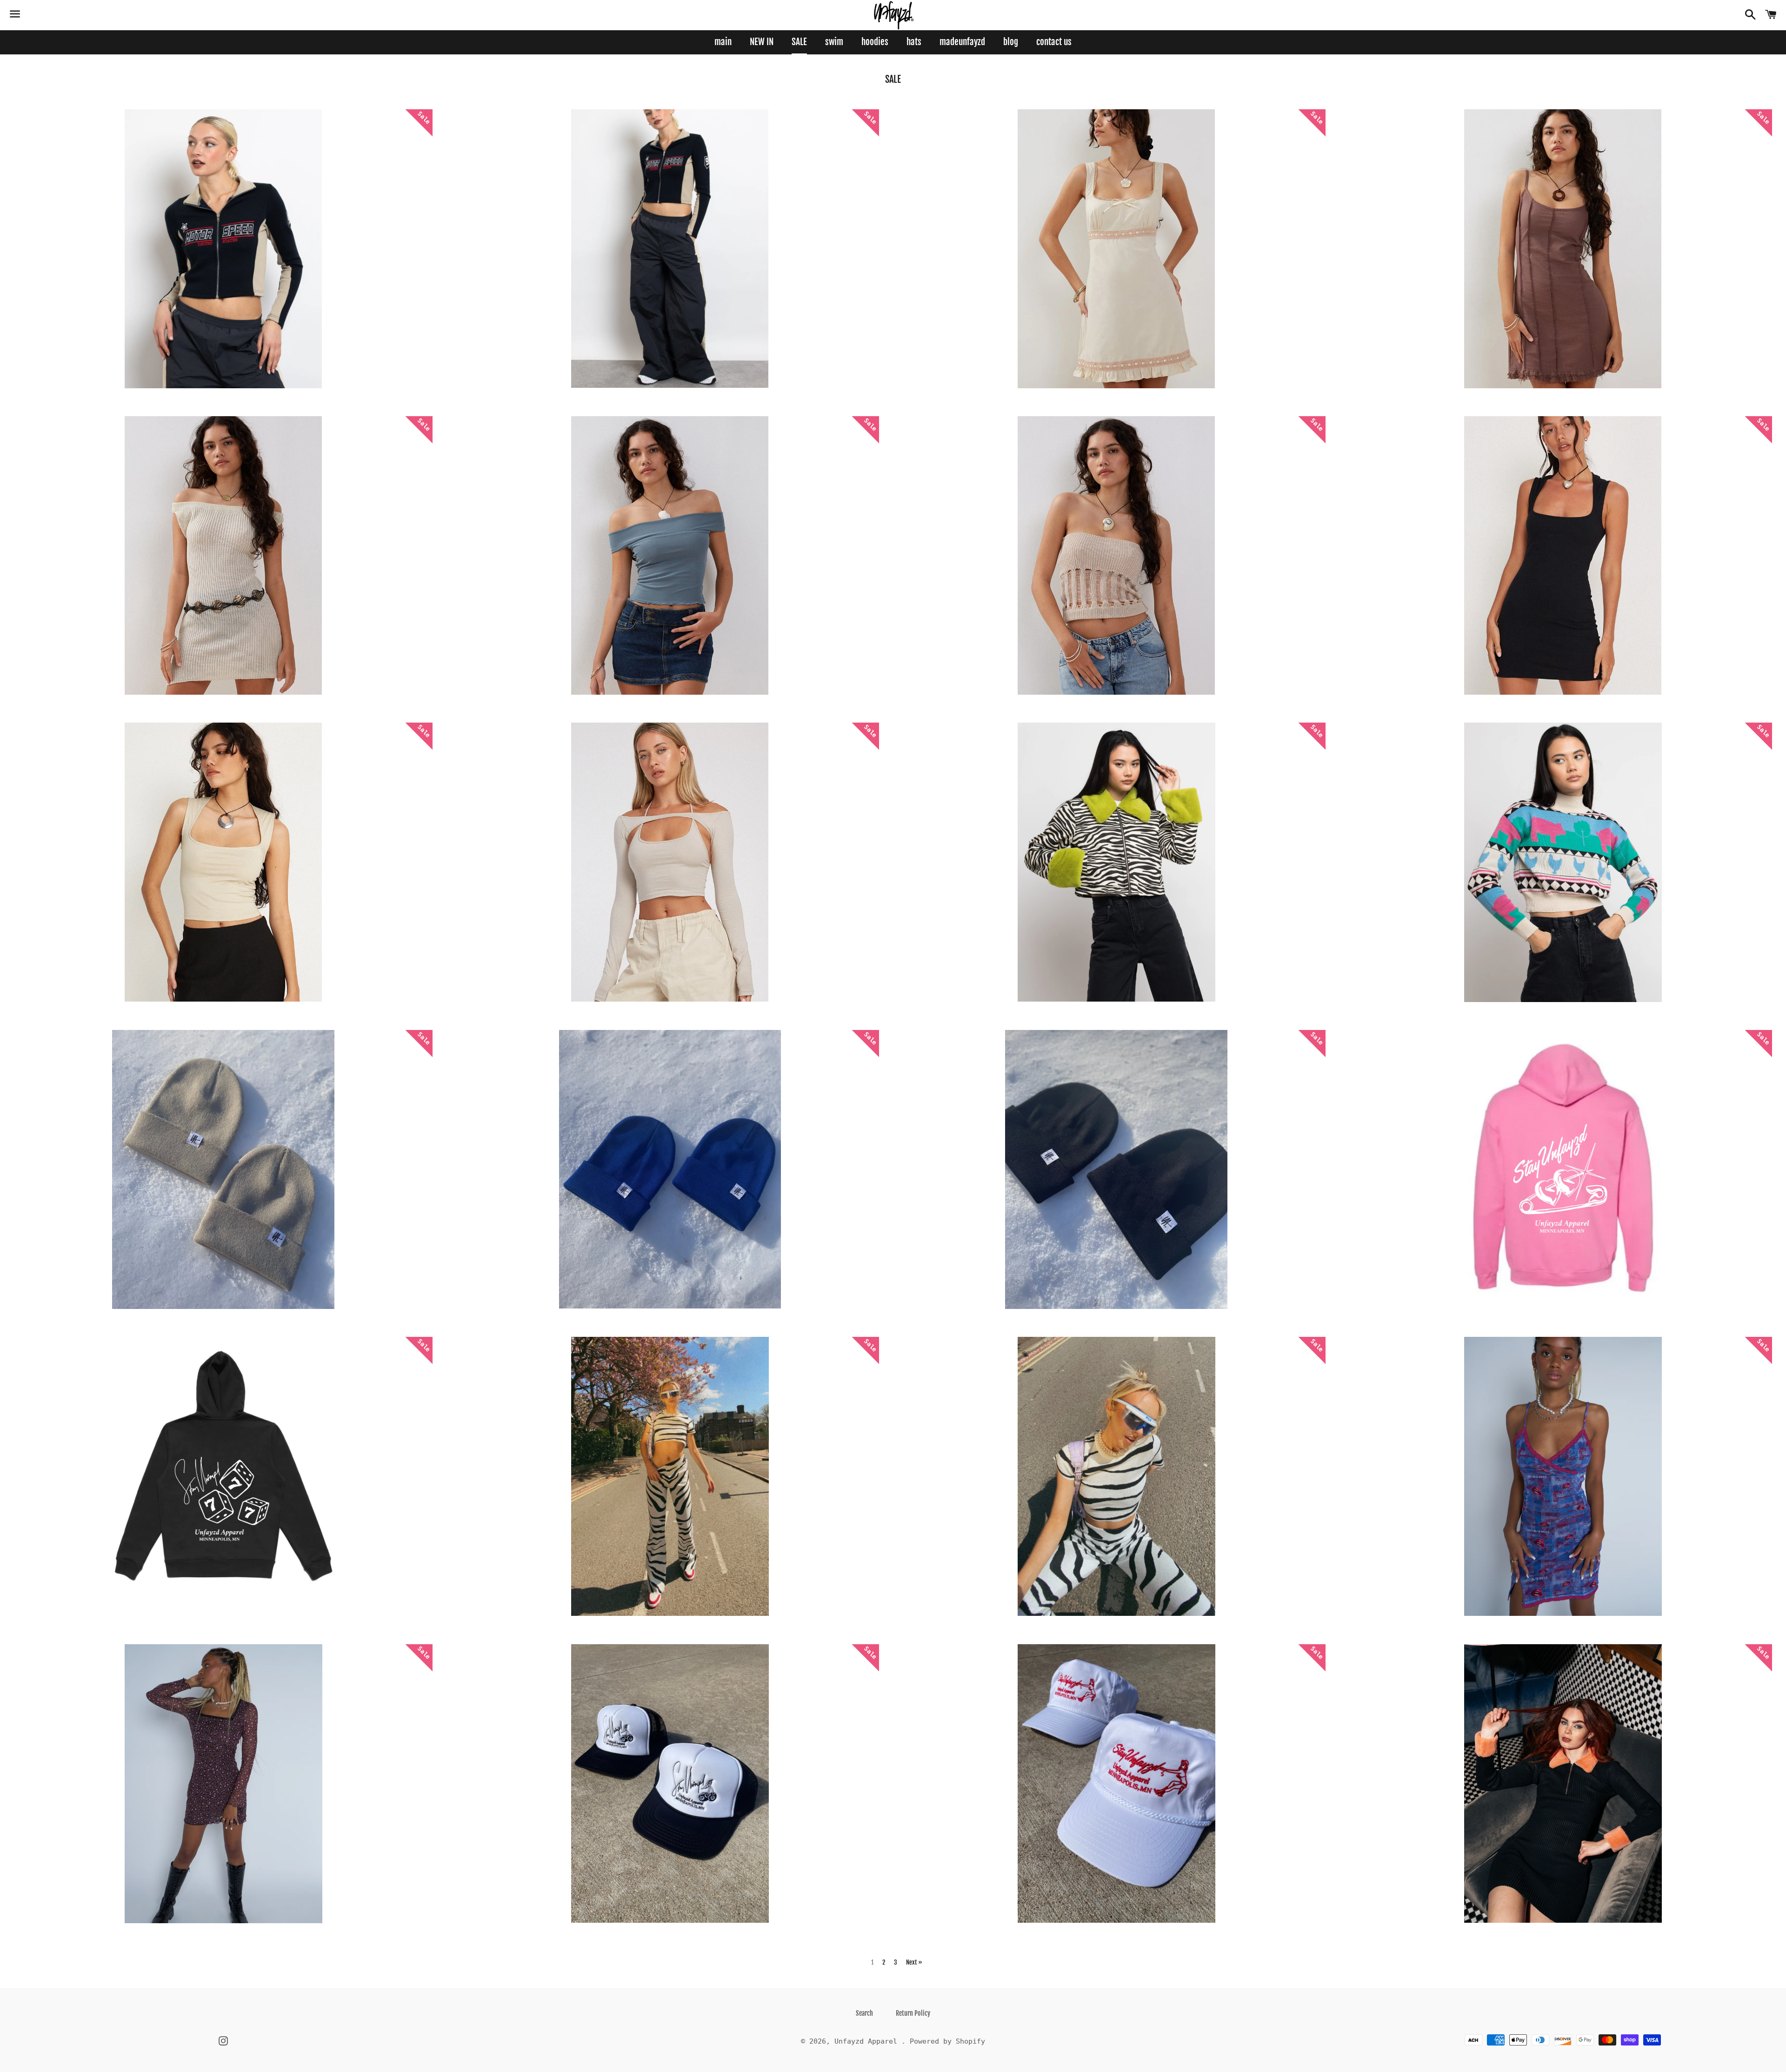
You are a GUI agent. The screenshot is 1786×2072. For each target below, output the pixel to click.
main (723, 42)
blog (1011, 42)
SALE (799, 42)
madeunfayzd (962, 42)
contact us (1054, 42)
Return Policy (913, 2013)
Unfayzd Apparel (868, 2041)
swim (834, 42)
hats (914, 42)
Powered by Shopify (947, 2041)
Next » (914, 1962)
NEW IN (762, 42)
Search (864, 2013)
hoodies (875, 42)
